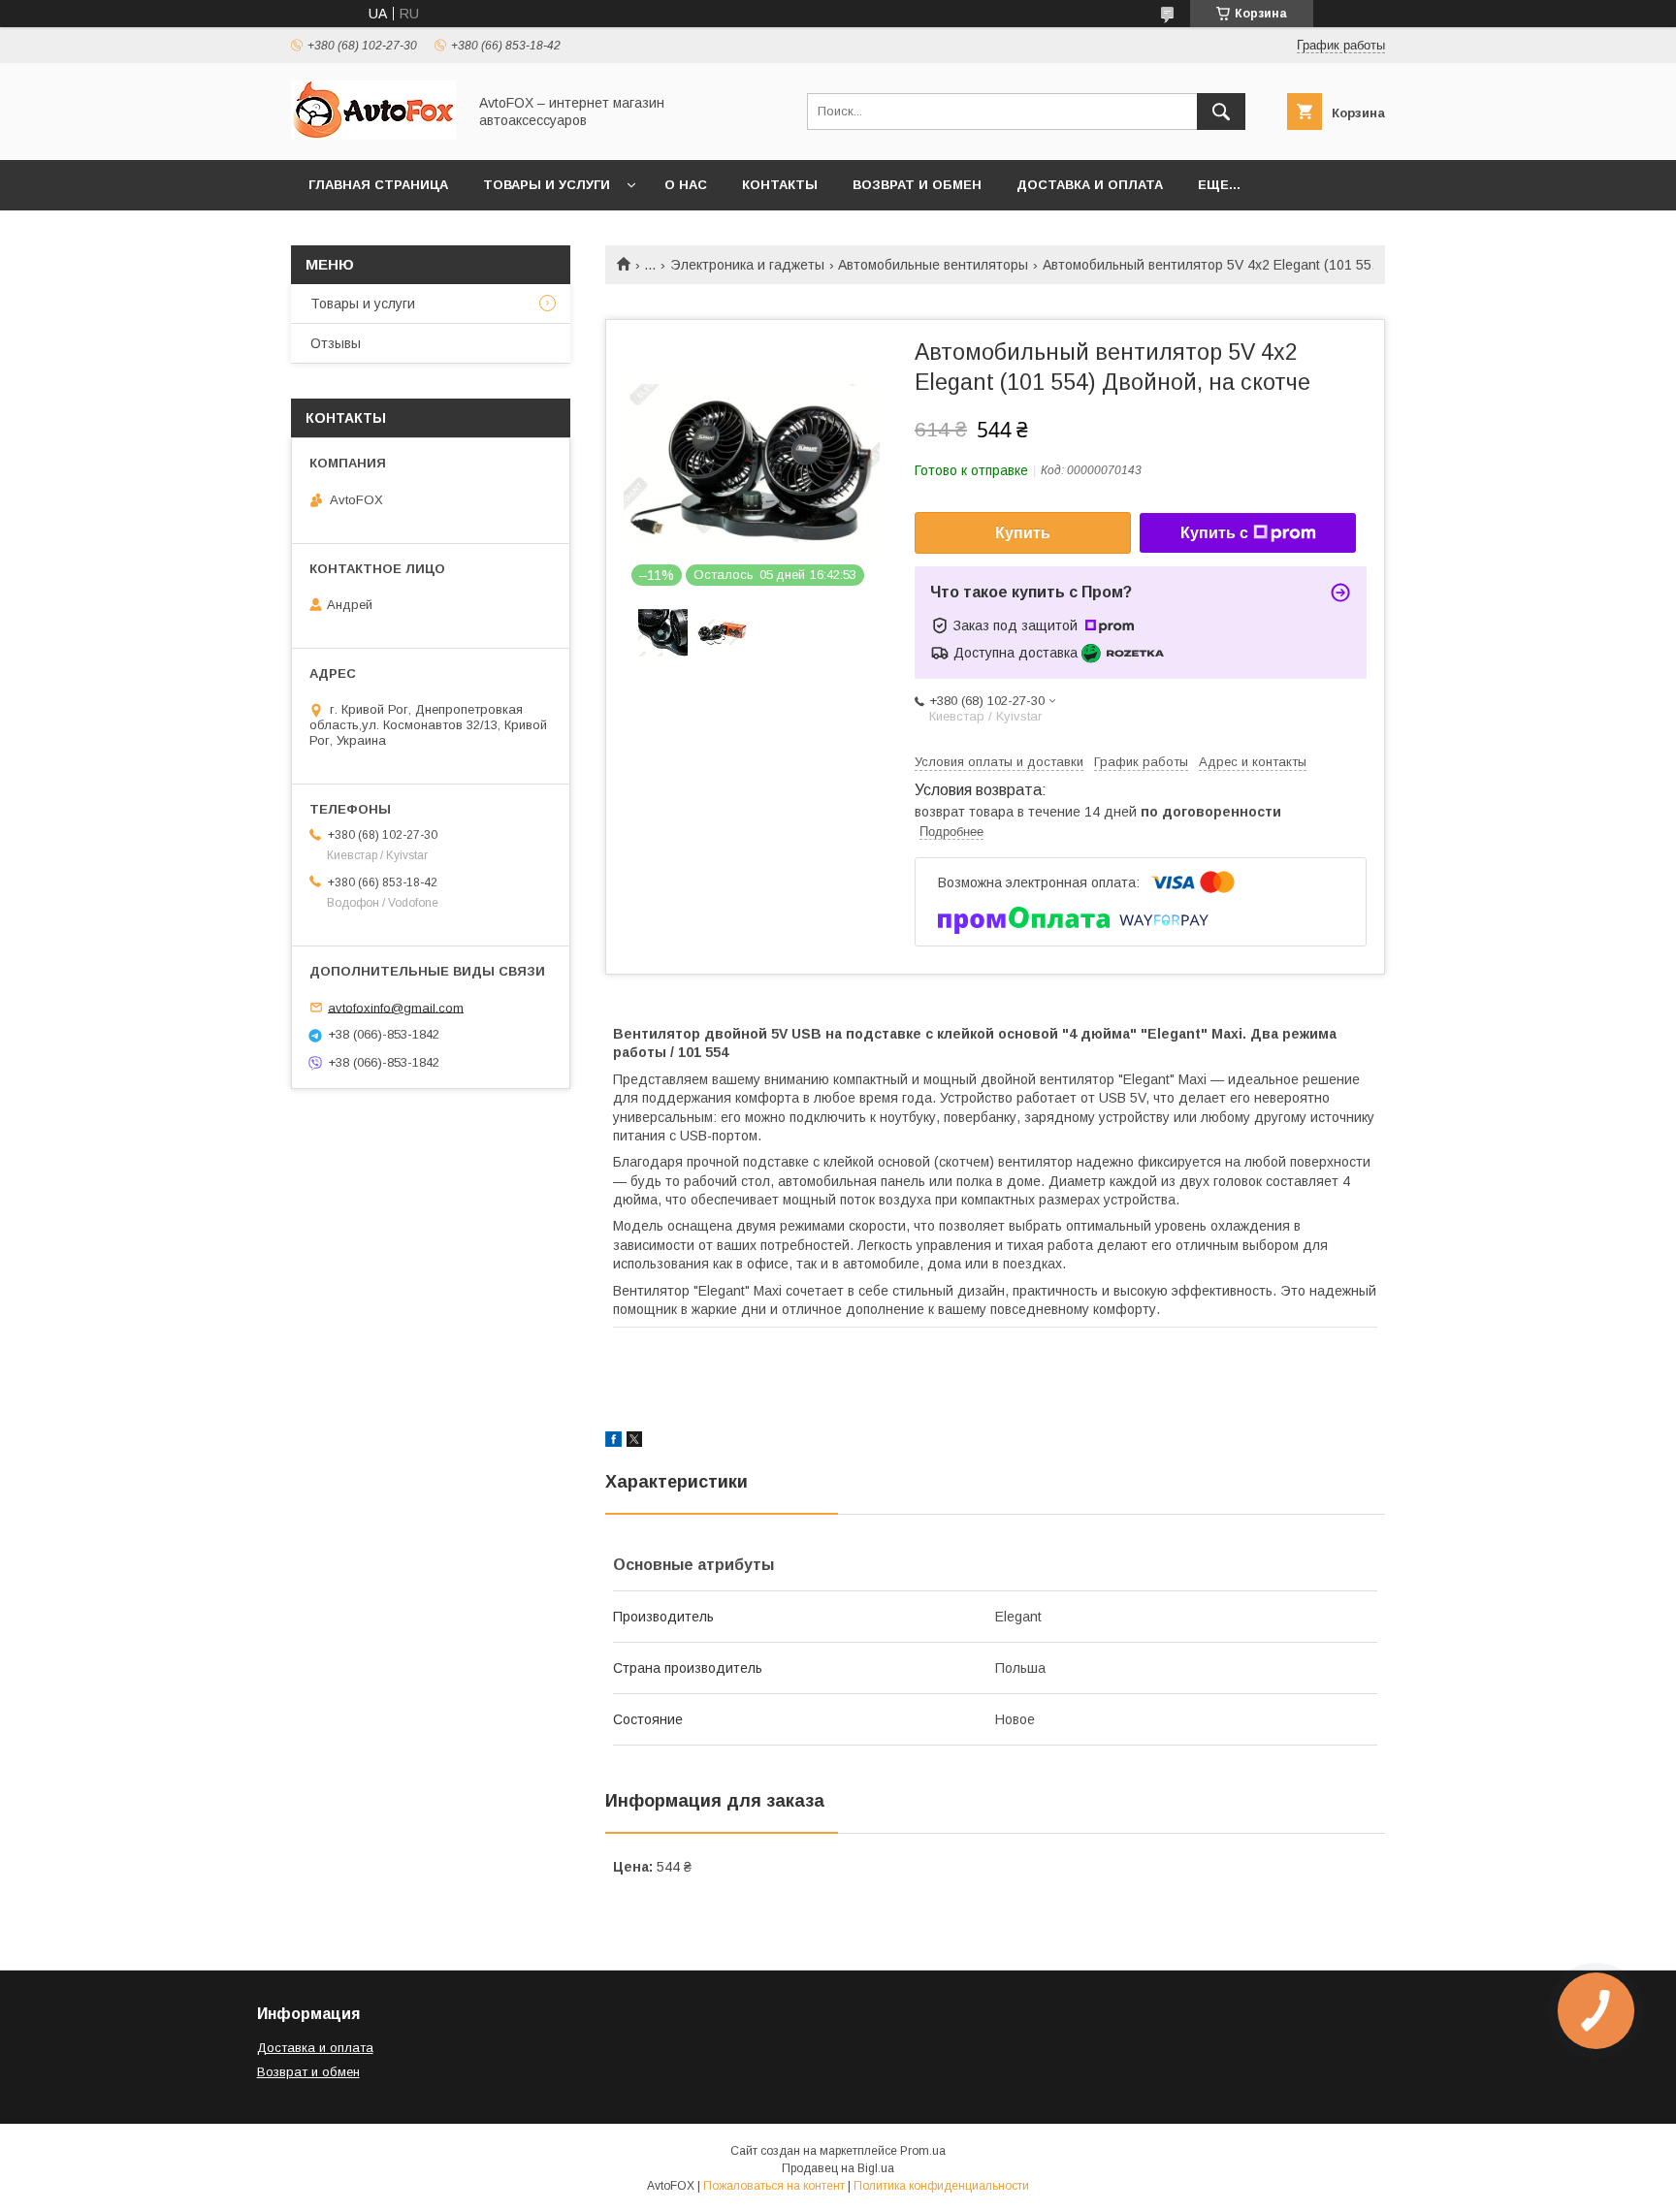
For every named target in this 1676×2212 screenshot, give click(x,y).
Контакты (780, 185)
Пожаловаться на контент (774, 2186)
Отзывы (336, 343)
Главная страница (378, 185)
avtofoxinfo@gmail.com (396, 1007)
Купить (1023, 533)
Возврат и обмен (917, 185)
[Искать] (1221, 112)
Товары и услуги (547, 185)
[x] (634, 1442)
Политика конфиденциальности (941, 2186)
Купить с (1214, 533)
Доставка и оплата (1090, 185)
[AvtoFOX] (373, 135)
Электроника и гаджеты (747, 265)
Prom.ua (923, 2151)
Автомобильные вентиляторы (933, 265)
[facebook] (613, 1442)
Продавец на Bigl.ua (838, 2168)
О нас (686, 185)
